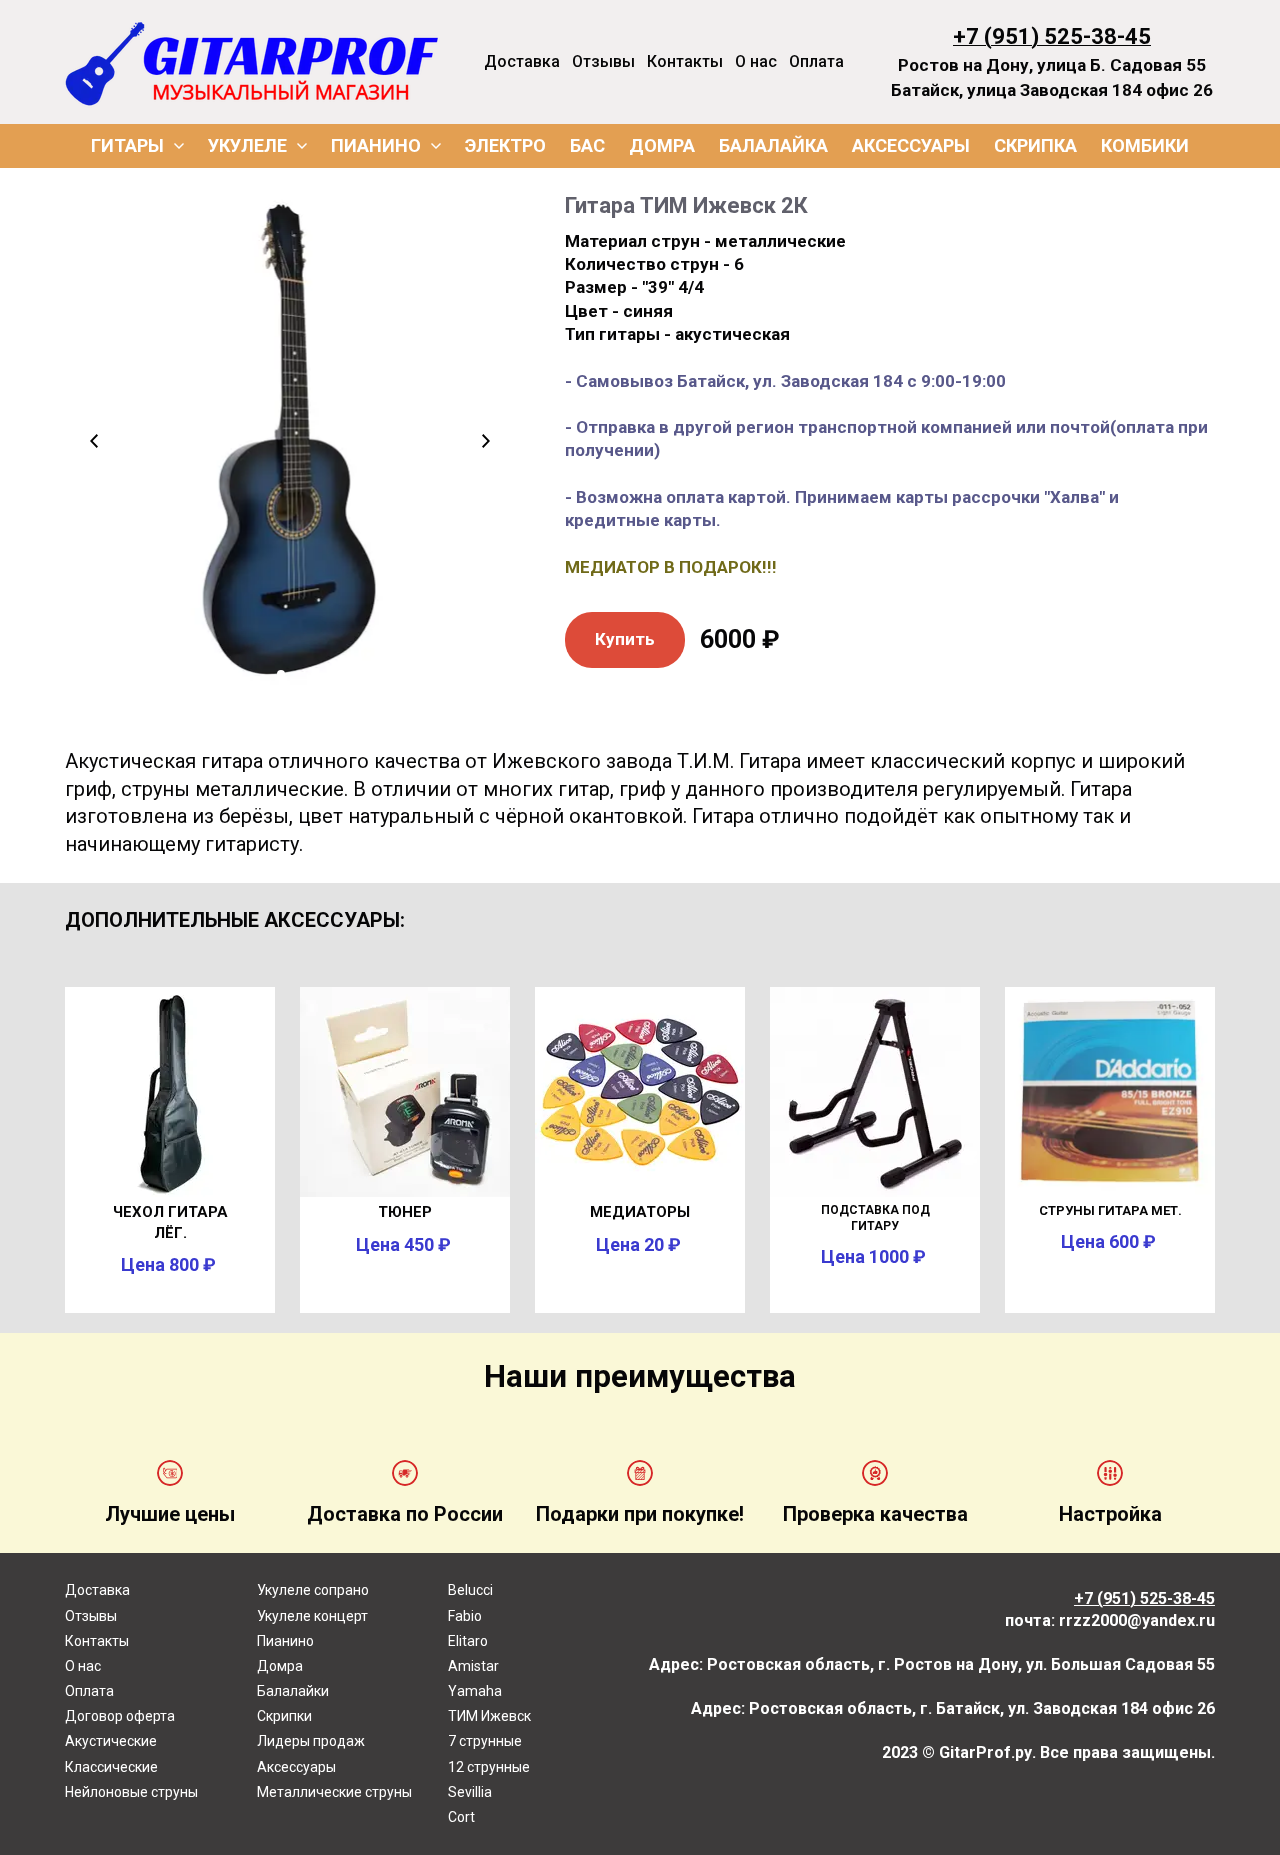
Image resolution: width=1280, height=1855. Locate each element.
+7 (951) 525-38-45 (1052, 36)
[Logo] (252, 62)
